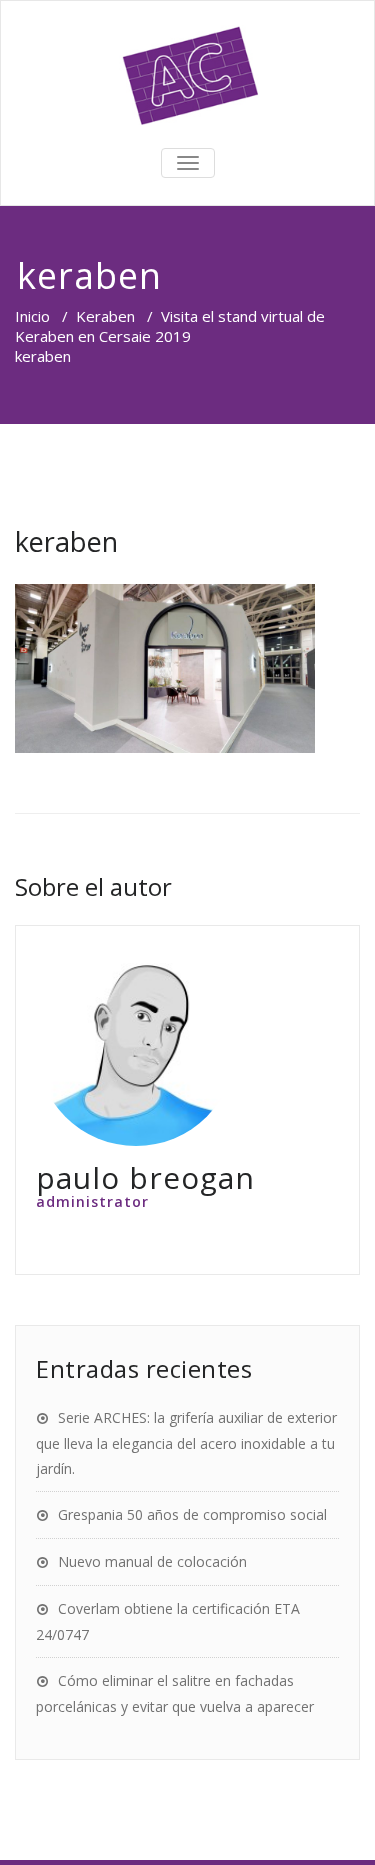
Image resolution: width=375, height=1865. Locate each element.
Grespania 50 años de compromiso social (192, 1514)
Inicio (32, 316)
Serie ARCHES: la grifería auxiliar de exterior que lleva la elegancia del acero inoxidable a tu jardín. (186, 1443)
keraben (66, 541)
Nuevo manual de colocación (152, 1561)
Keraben (105, 316)
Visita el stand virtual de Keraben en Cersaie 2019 (170, 326)
